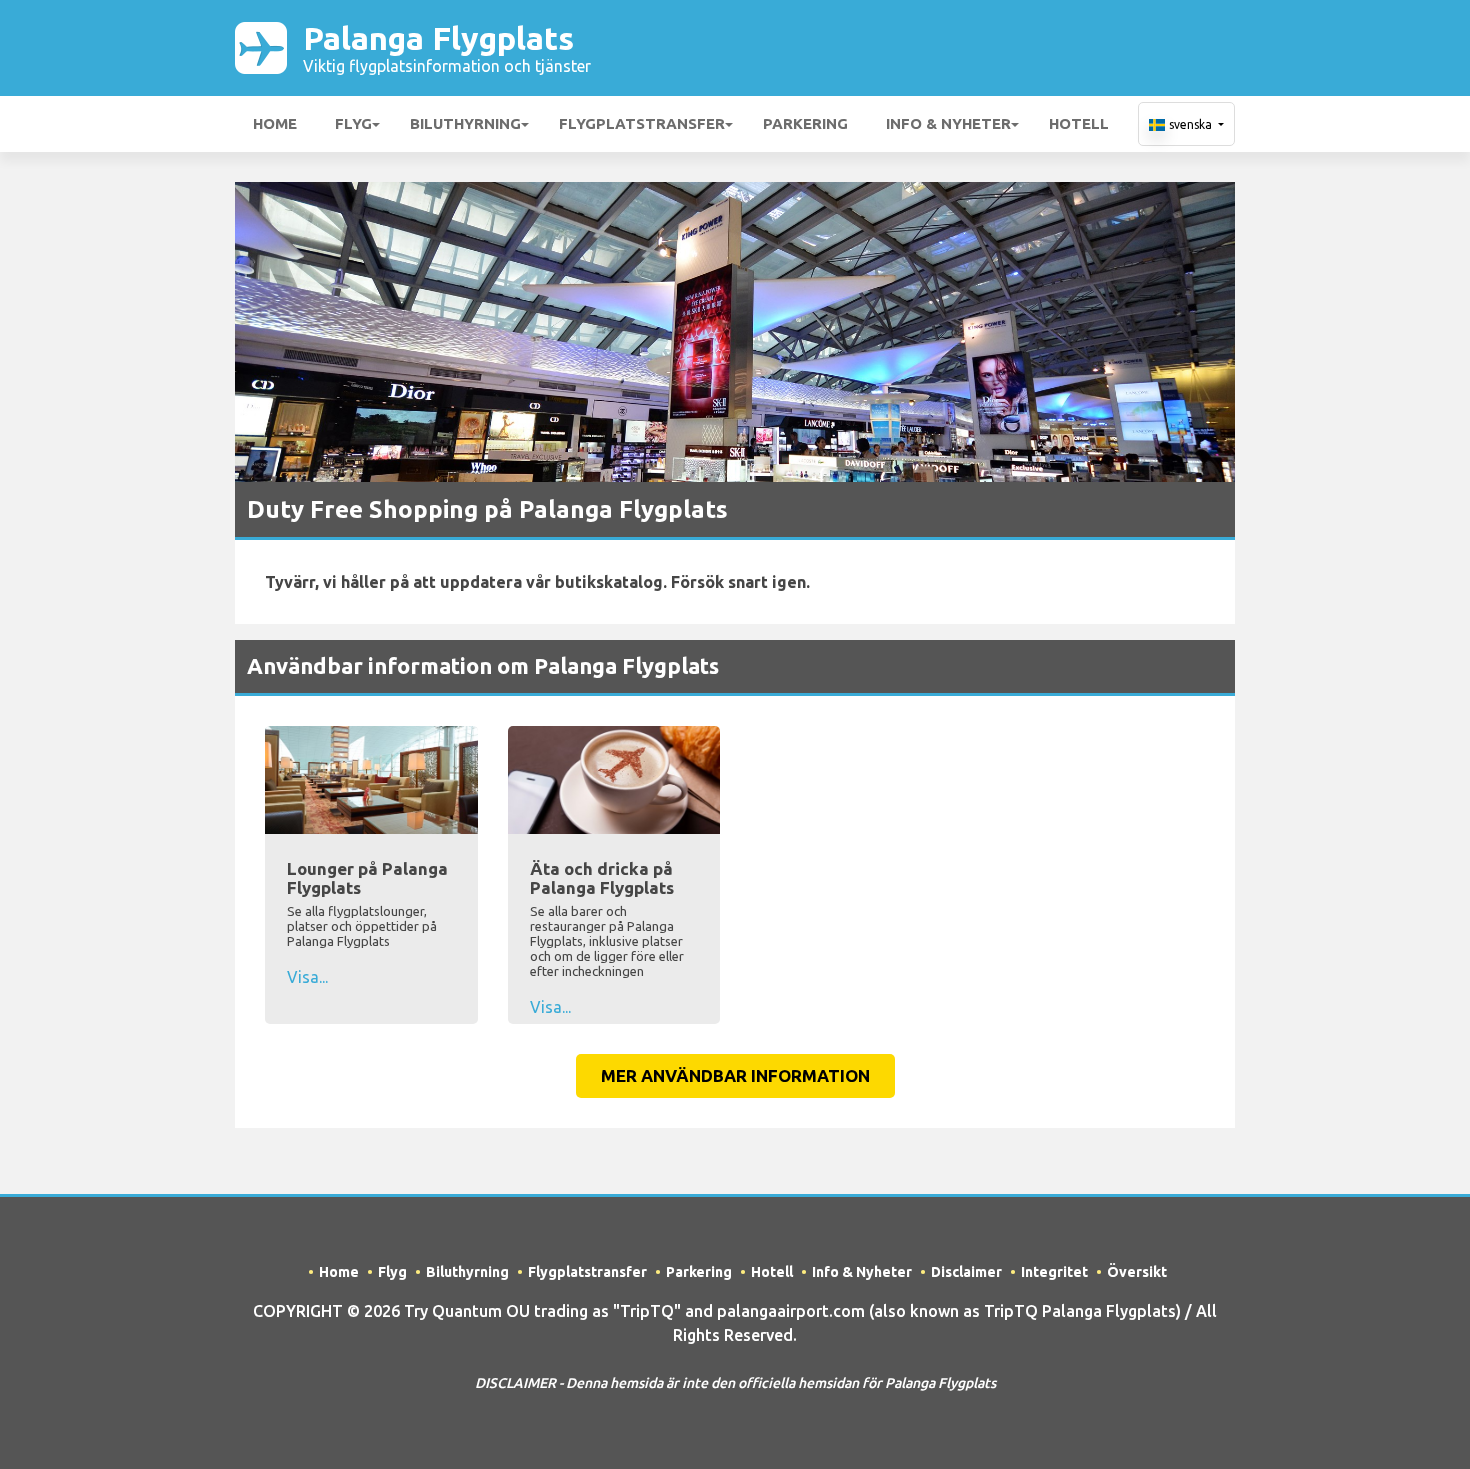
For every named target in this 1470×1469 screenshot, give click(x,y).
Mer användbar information (735, 1075)
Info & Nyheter (948, 123)
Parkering (805, 123)
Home (275, 123)
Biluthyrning (465, 123)
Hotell (1079, 123)
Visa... (307, 977)
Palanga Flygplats (447, 47)
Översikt (1137, 1272)
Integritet (1054, 1272)
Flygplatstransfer (642, 123)
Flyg (353, 123)
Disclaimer (966, 1272)
